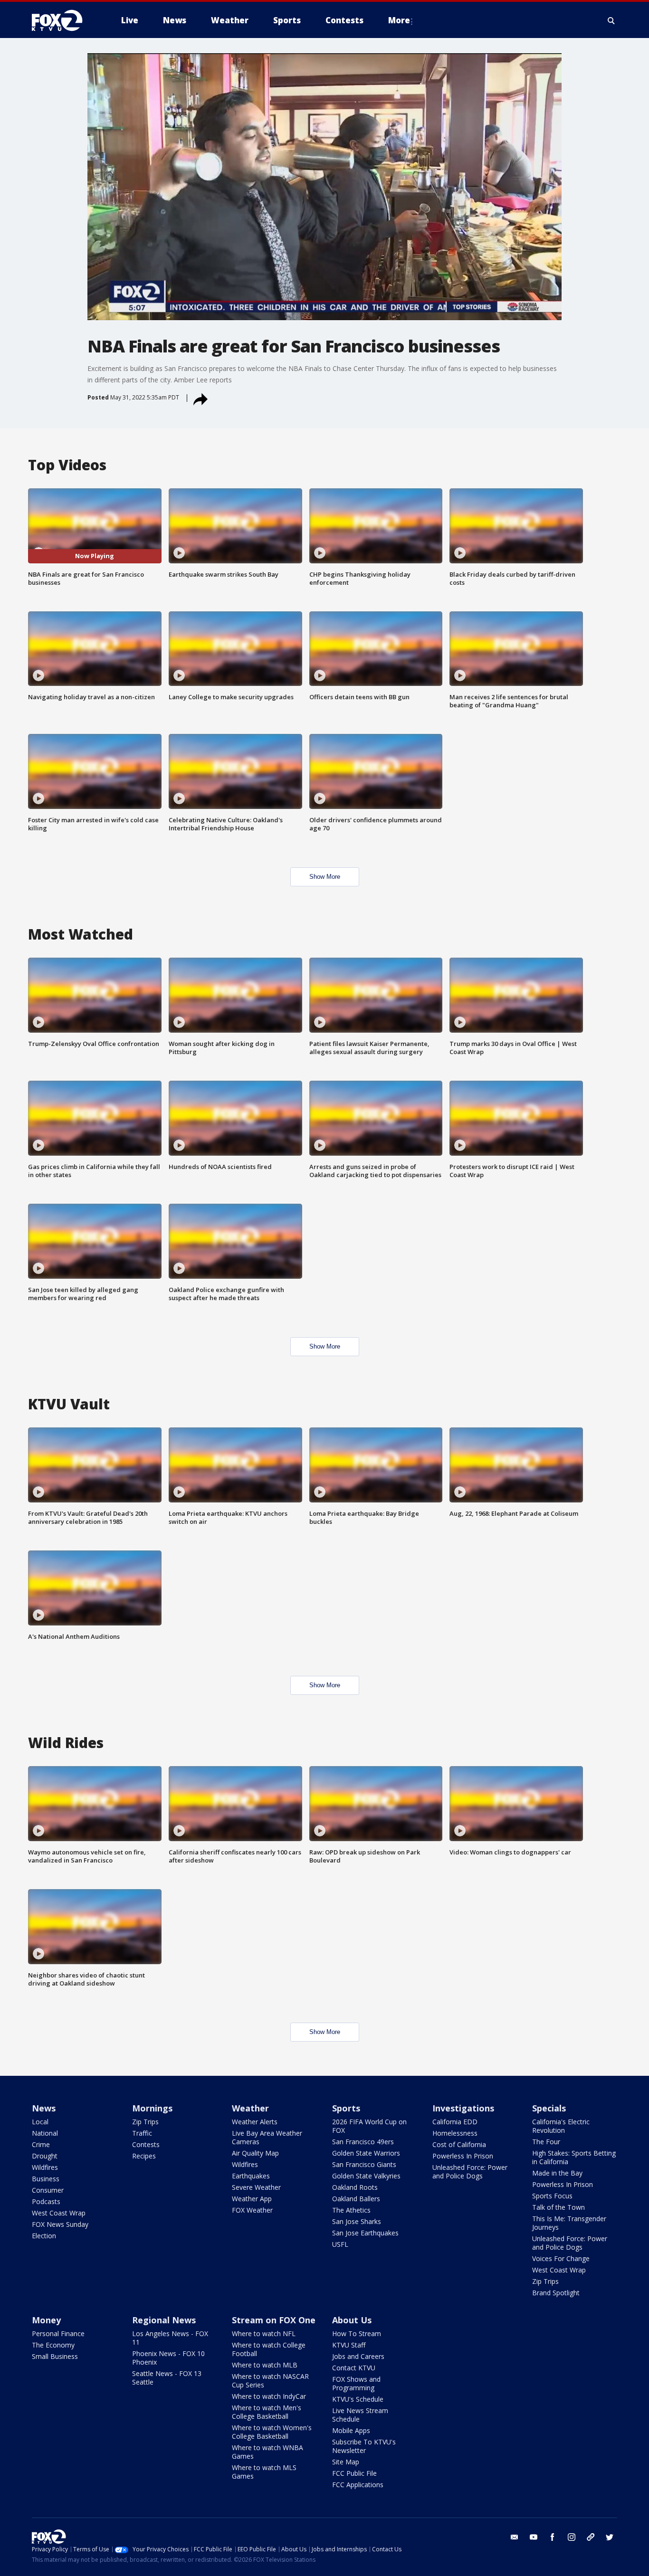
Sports (346, 2108)
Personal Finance (58, 2334)
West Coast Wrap (59, 2213)
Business (46, 2179)
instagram (572, 2537)
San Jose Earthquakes (365, 2233)
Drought (45, 2156)
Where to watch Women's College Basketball (272, 2432)
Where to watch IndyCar (269, 2396)
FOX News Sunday (60, 2224)
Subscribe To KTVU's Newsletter (364, 2446)
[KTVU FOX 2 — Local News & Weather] (63, 20)
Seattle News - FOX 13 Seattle (167, 2378)
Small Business (55, 2356)
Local (40, 2122)
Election (44, 2236)
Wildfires (45, 2167)
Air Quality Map (255, 2153)
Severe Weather (256, 2187)
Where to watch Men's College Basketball (267, 2412)
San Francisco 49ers (363, 2142)
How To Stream (357, 2334)
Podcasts (46, 2201)
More (399, 20)
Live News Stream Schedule (360, 2415)
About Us (352, 2320)
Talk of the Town (558, 2207)
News (44, 2108)
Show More (325, 877)
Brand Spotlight (556, 2293)
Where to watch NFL (264, 2334)
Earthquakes (251, 2176)
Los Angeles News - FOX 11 (170, 2338)
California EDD (455, 2122)
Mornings (152, 2108)
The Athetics (351, 2210)
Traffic (142, 2133)
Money (46, 2320)
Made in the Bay (557, 2173)
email (515, 2537)
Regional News (164, 2320)
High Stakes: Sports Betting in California (574, 2157)
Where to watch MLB (265, 2365)
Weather (250, 2108)
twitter (610, 2537)
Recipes (144, 2156)
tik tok (591, 2537)
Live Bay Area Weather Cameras (267, 2137)
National (45, 2133)
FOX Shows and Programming (356, 2383)
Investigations (463, 2108)
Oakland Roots (355, 2187)
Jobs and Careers (358, 2356)
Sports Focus (552, 2196)
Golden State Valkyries (366, 2176)
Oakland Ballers (356, 2199)
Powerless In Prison (463, 2156)
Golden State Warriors (366, 2153)
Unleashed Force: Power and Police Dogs (470, 2172)
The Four (546, 2142)
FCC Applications (358, 2485)
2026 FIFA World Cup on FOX (369, 2126)
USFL (340, 2244)
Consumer (48, 2190)
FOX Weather (252, 2210)
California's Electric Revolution (561, 2126)
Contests (146, 2144)
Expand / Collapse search (611, 20)
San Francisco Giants (364, 2164)
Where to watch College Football (269, 2349)
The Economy (53, 2345)
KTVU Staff (349, 2345)
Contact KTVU (354, 2368)
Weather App (252, 2199)
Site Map (346, 2462)
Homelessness (455, 2133)
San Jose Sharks (357, 2221)
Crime (41, 2144)
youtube (534, 2537)
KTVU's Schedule (358, 2399)
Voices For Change (561, 2258)
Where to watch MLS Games (264, 2472)
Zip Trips (145, 2122)
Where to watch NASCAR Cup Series (270, 2381)
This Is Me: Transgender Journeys (569, 2223)
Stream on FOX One (274, 2320)
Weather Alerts (255, 2122)
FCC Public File (354, 2473)
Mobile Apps (351, 2430)
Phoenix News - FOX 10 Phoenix (168, 2358)
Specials (549, 2108)
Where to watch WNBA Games (267, 2452)
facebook (553, 2537)
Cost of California (459, 2144)
